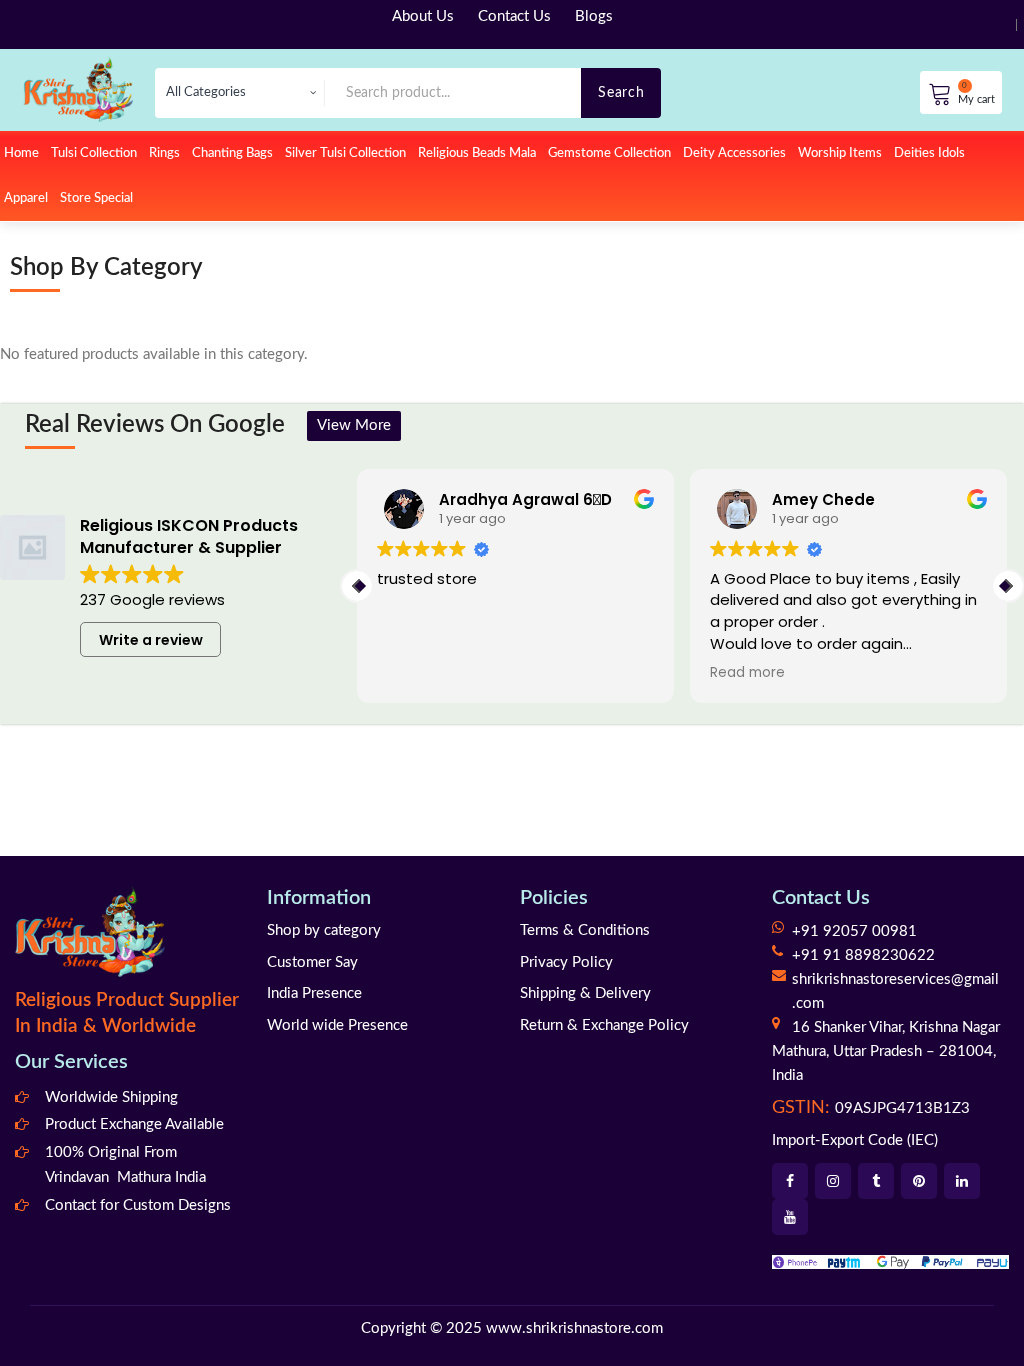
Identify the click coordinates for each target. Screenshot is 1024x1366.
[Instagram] (833, 1181)
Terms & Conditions (585, 930)
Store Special (96, 198)
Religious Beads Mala (477, 153)
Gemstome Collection (609, 153)
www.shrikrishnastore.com (574, 1328)
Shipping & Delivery (585, 993)
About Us (423, 16)
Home (21, 153)
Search (621, 92)
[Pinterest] (919, 1181)
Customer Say (312, 962)
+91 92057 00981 (854, 931)
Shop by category (324, 930)
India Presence (314, 993)
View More (354, 425)
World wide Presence (337, 1025)
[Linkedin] (962, 1181)
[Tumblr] (876, 1181)
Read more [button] (735, 673)
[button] (1008, 586)
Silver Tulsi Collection (345, 153)
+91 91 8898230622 (863, 955)
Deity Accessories (734, 153)
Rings (164, 153)
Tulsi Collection (94, 153)
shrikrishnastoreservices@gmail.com (895, 991)
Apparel (26, 198)
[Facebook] (790, 1181)
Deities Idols (929, 153)
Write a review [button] (151, 640)
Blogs (594, 16)
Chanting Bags (232, 153)
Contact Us (514, 16)
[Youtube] (790, 1217)
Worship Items (840, 153)
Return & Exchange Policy (604, 1025)
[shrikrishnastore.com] (78, 88)
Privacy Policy (566, 962)
